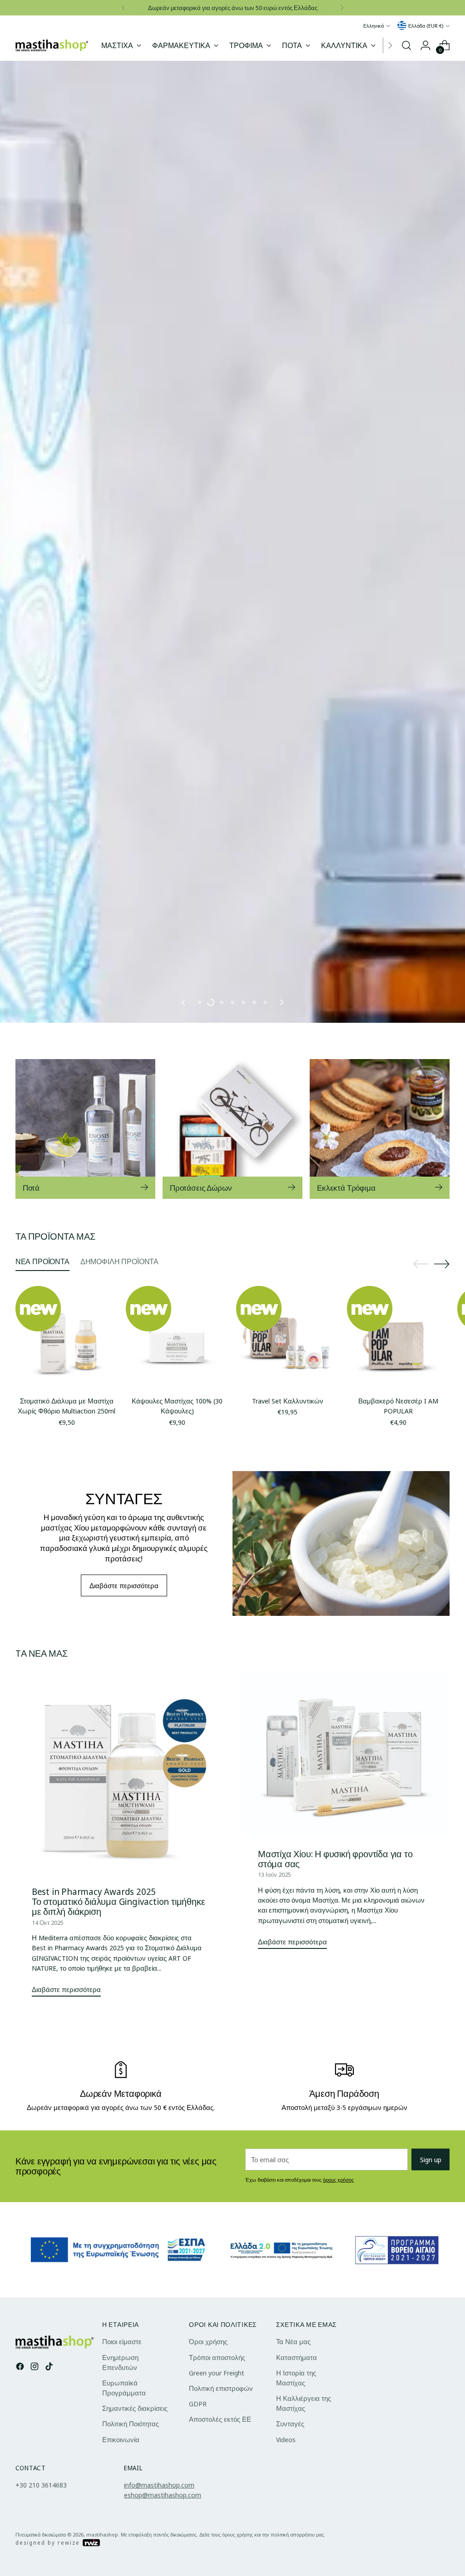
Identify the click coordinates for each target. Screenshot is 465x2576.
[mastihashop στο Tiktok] (50, 2480)
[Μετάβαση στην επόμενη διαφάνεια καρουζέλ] (281, 1115)
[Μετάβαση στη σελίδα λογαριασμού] (425, 45)
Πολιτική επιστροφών (221, 2501)
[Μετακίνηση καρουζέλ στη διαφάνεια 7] (265, 1115)
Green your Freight (217, 2485)
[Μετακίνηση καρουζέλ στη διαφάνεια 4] (232, 1115)
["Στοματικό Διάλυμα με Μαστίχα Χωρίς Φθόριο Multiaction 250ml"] (67, 1450)
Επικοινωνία (121, 2552)
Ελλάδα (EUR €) (426, 26)
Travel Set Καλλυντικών (288, 1514)
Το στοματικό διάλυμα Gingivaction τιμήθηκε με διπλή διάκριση (119, 2019)
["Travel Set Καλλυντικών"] (287, 1450)
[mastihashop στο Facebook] (21, 2480)
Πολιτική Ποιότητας (131, 2537)
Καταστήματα (297, 2470)
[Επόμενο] (342, 8)
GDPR (198, 2517)
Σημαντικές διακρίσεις (135, 2521)
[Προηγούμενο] (124, 8)
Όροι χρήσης (208, 2454)
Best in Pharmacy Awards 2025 (94, 2004)
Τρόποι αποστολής (217, 2470)
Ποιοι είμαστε (122, 2454)
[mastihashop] (52, 46)
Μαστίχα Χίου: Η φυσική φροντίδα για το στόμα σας (335, 1972)
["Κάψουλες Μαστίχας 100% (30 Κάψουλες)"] (177, 1450)
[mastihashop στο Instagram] (35, 2480)
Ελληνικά (373, 26)
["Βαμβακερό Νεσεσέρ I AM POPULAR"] (398, 1450)
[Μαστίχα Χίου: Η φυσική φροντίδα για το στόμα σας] (346, 1867)
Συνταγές (290, 2537)
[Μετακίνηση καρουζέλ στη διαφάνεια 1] (200, 1115)
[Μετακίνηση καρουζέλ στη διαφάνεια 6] (254, 1115)
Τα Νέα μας (293, 2454)
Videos (286, 2552)
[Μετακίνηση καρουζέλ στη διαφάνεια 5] (243, 1115)
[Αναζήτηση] (406, 45)
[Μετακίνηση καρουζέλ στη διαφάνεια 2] (211, 1115)
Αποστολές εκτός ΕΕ (220, 2532)
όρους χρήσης (338, 2293)
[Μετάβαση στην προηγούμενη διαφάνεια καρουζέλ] (184, 1115)
